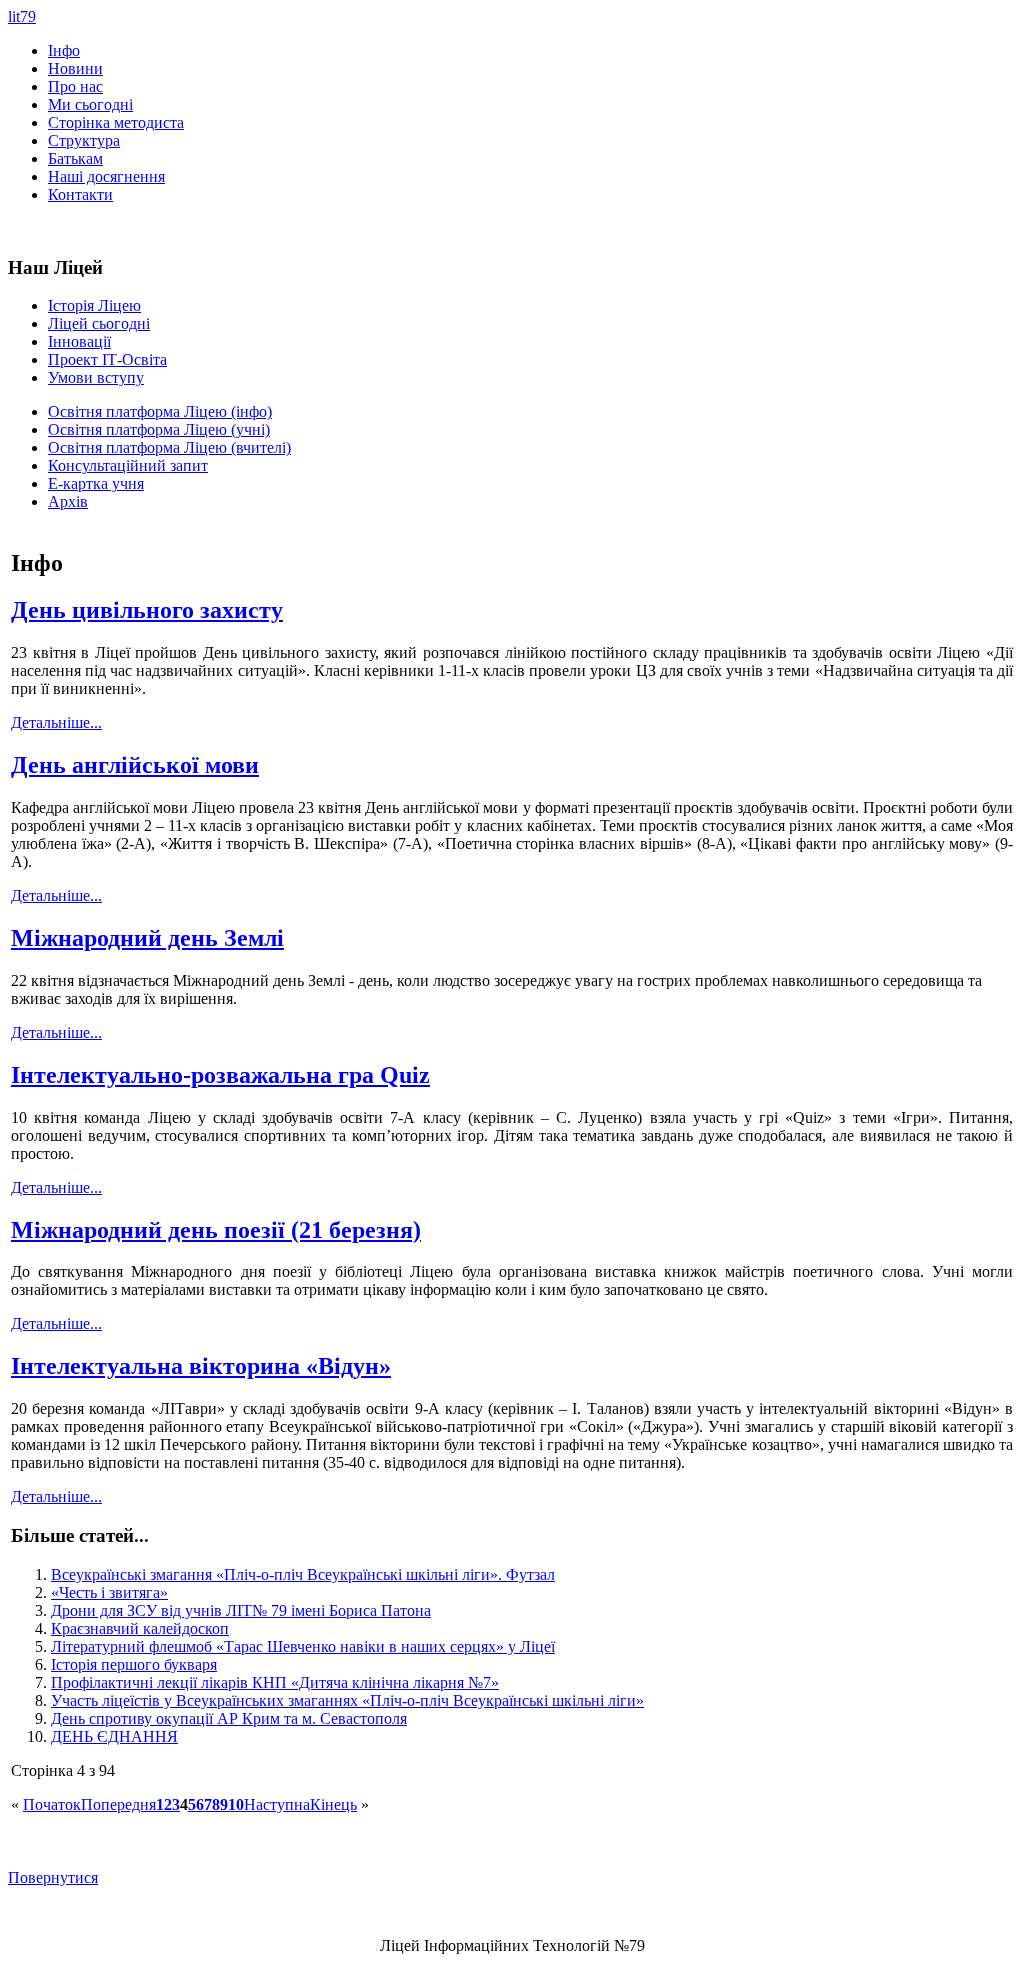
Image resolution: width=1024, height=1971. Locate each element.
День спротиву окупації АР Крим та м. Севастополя (229, 1718)
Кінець (333, 1804)
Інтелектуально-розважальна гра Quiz (220, 1075)
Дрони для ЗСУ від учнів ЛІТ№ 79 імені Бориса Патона (241, 1610)
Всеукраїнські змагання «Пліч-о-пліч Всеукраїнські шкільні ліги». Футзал (303, 1574)
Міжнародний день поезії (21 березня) (216, 1230)
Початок (52, 1804)
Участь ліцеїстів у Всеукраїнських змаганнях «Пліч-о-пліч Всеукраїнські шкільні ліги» (347, 1700)
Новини (75, 68)
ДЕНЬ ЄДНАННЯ (114, 1736)
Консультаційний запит (128, 465)
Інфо (64, 50)
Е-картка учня (96, 483)
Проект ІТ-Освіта (107, 359)
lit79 (22, 16)
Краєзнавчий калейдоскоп (140, 1628)
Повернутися (53, 1877)
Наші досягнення (106, 176)
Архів (68, 501)
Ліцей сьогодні (99, 323)
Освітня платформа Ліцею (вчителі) (169, 447)
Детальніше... (56, 722)
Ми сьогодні (90, 104)
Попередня (118, 1804)
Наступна (277, 1804)
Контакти (80, 194)
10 (236, 1804)
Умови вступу (96, 377)
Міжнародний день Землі (147, 938)
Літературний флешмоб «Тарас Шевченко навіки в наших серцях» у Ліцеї (303, 1646)
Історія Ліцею (94, 305)
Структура (84, 140)
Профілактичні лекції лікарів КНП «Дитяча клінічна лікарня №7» (275, 1682)
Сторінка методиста (116, 122)
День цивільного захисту (147, 610)
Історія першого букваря (134, 1664)
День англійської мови (135, 765)
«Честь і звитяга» (109, 1592)
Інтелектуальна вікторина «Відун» (201, 1366)
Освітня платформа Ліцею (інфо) (160, 411)
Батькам (75, 158)
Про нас (75, 86)
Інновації (79, 341)
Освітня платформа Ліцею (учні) (159, 429)
